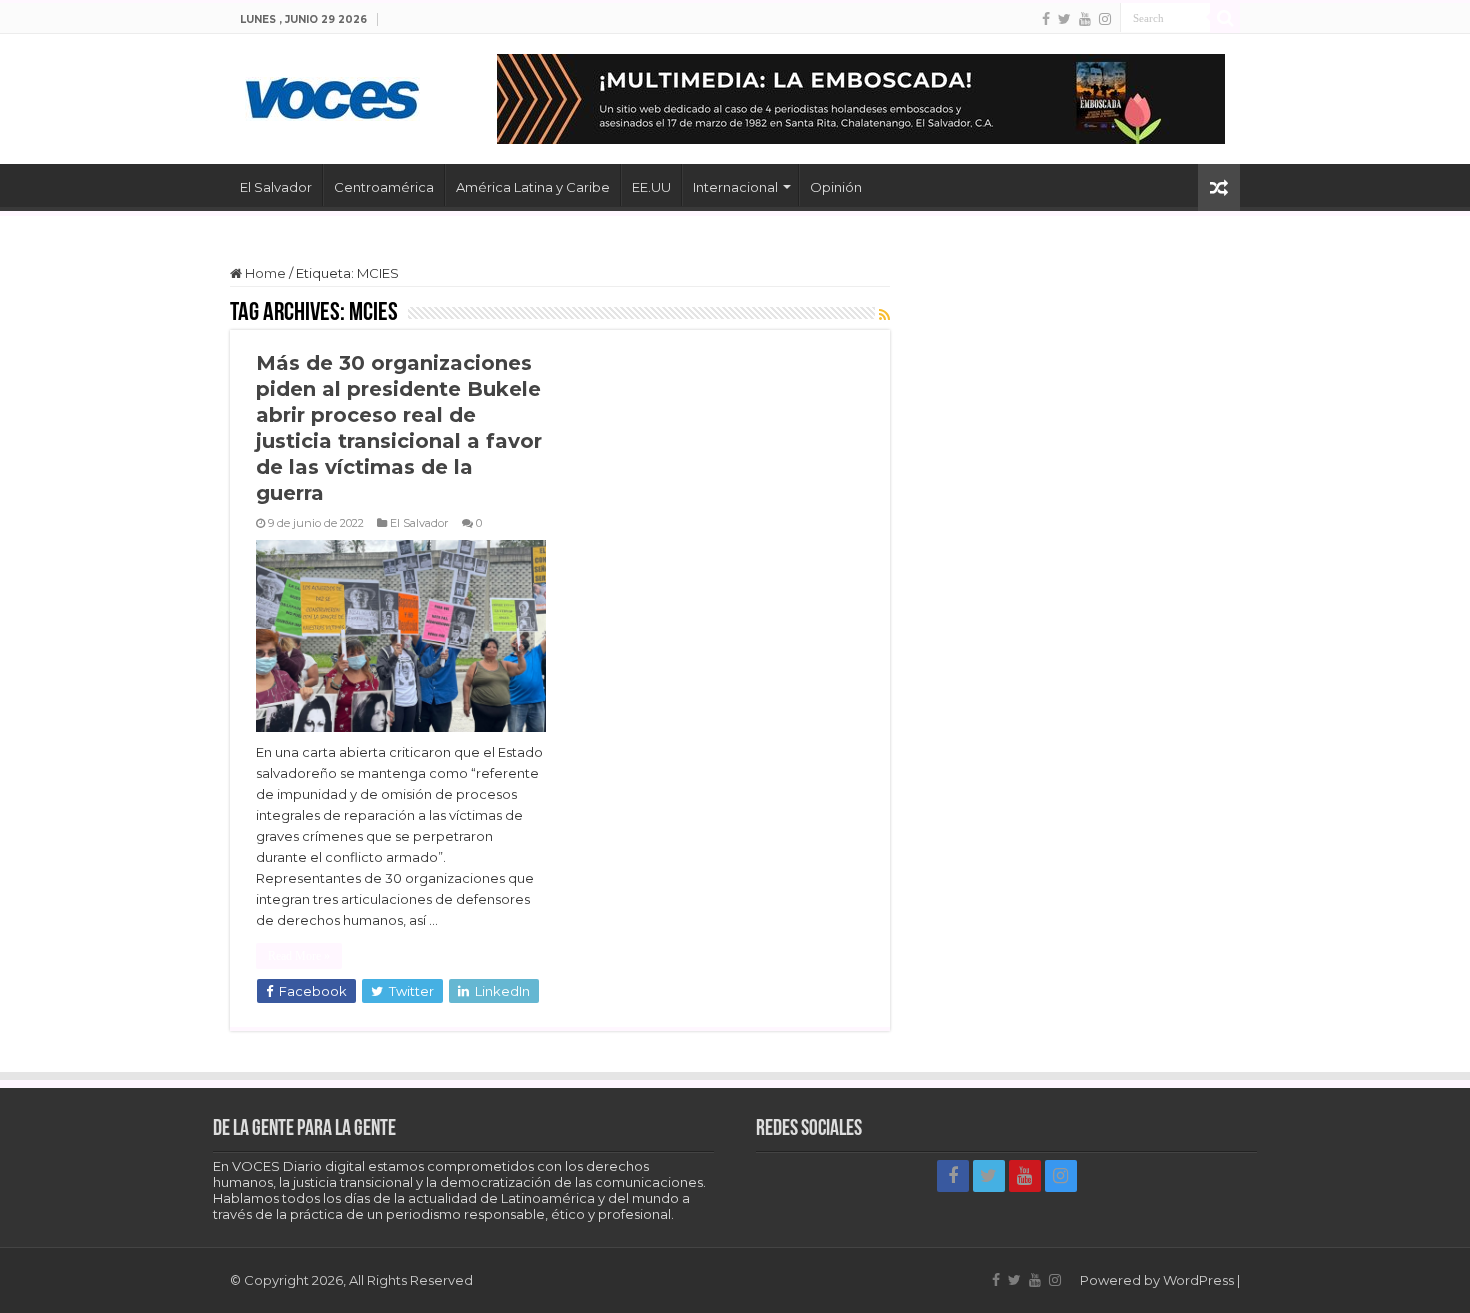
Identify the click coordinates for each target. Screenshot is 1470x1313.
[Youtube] (1085, 19)
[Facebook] (1046, 19)
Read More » (299, 956)
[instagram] (1105, 19)
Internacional (735, 187)
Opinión (836, 187)
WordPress (1198, 1280)
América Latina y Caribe (533, 187)
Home (264, 273)
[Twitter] (1064, 19)
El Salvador (276, 187)
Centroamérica (384, 187)
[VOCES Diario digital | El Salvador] (332, 95)
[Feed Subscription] (884, 315)
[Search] (1225, 18)
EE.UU (651, 187)
